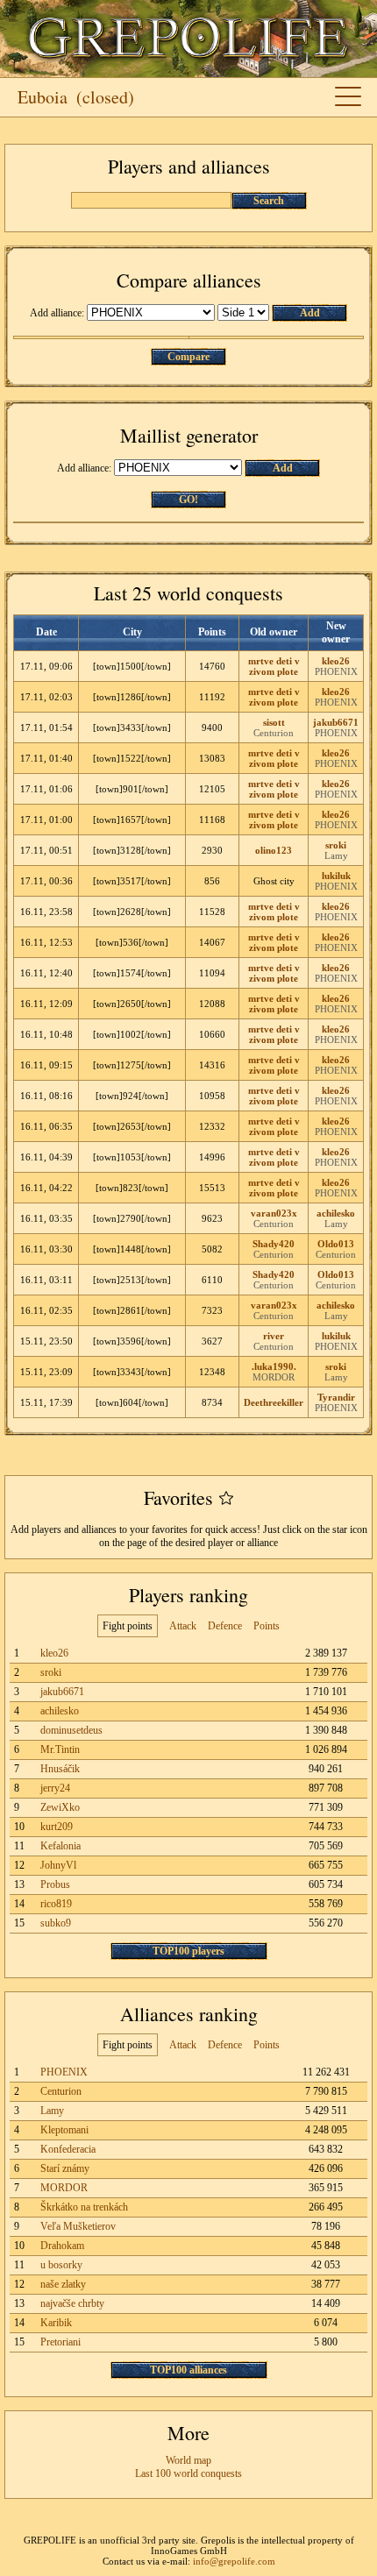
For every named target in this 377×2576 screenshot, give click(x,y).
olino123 (274, 850)
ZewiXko (60, 1807)
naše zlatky (63, 2284)
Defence (225, 1626)
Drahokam (62, 2246)
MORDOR (274, 1377)
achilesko (336, 1213)
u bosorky (61, 2265)
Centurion (274, 733)
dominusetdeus (71, 1730)
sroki (336, 845)
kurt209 (57, 1827)
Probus (55, 1884)
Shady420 (274, 1244)
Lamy (336, 855)
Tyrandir (336, 1397)
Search (269, 201)
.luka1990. (274, 1366)
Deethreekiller (274, 1402)
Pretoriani (60, 2342)
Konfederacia (68, 2149)
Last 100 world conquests (188, 2473)
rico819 (56, 1904)
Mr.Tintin (60, 1749)
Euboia (43, 97)
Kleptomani (64, 2130)
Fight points (128, 1626)
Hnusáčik (60, 1769)
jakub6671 (336, 722)
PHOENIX (336, 671)
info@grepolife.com (234, 2561)
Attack (183, 1626)
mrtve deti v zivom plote (274, 666)
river (274, 1336)
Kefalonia (60, 1846)
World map (188, 2460)
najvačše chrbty (72, 2303)
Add (310, 313)
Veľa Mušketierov (78, 2226)
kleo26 (336, 661)
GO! (188, 500)
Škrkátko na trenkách (84, 2207)
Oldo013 (336, 1244)
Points (267, 1626)
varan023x (274, 1213)
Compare (188, 357)
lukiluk (336, 876)
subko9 (56, 1923)
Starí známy (65, 2168)
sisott (274, 722)
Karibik (56, 2323)
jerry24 (55, 1788)
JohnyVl (58, 1865)
